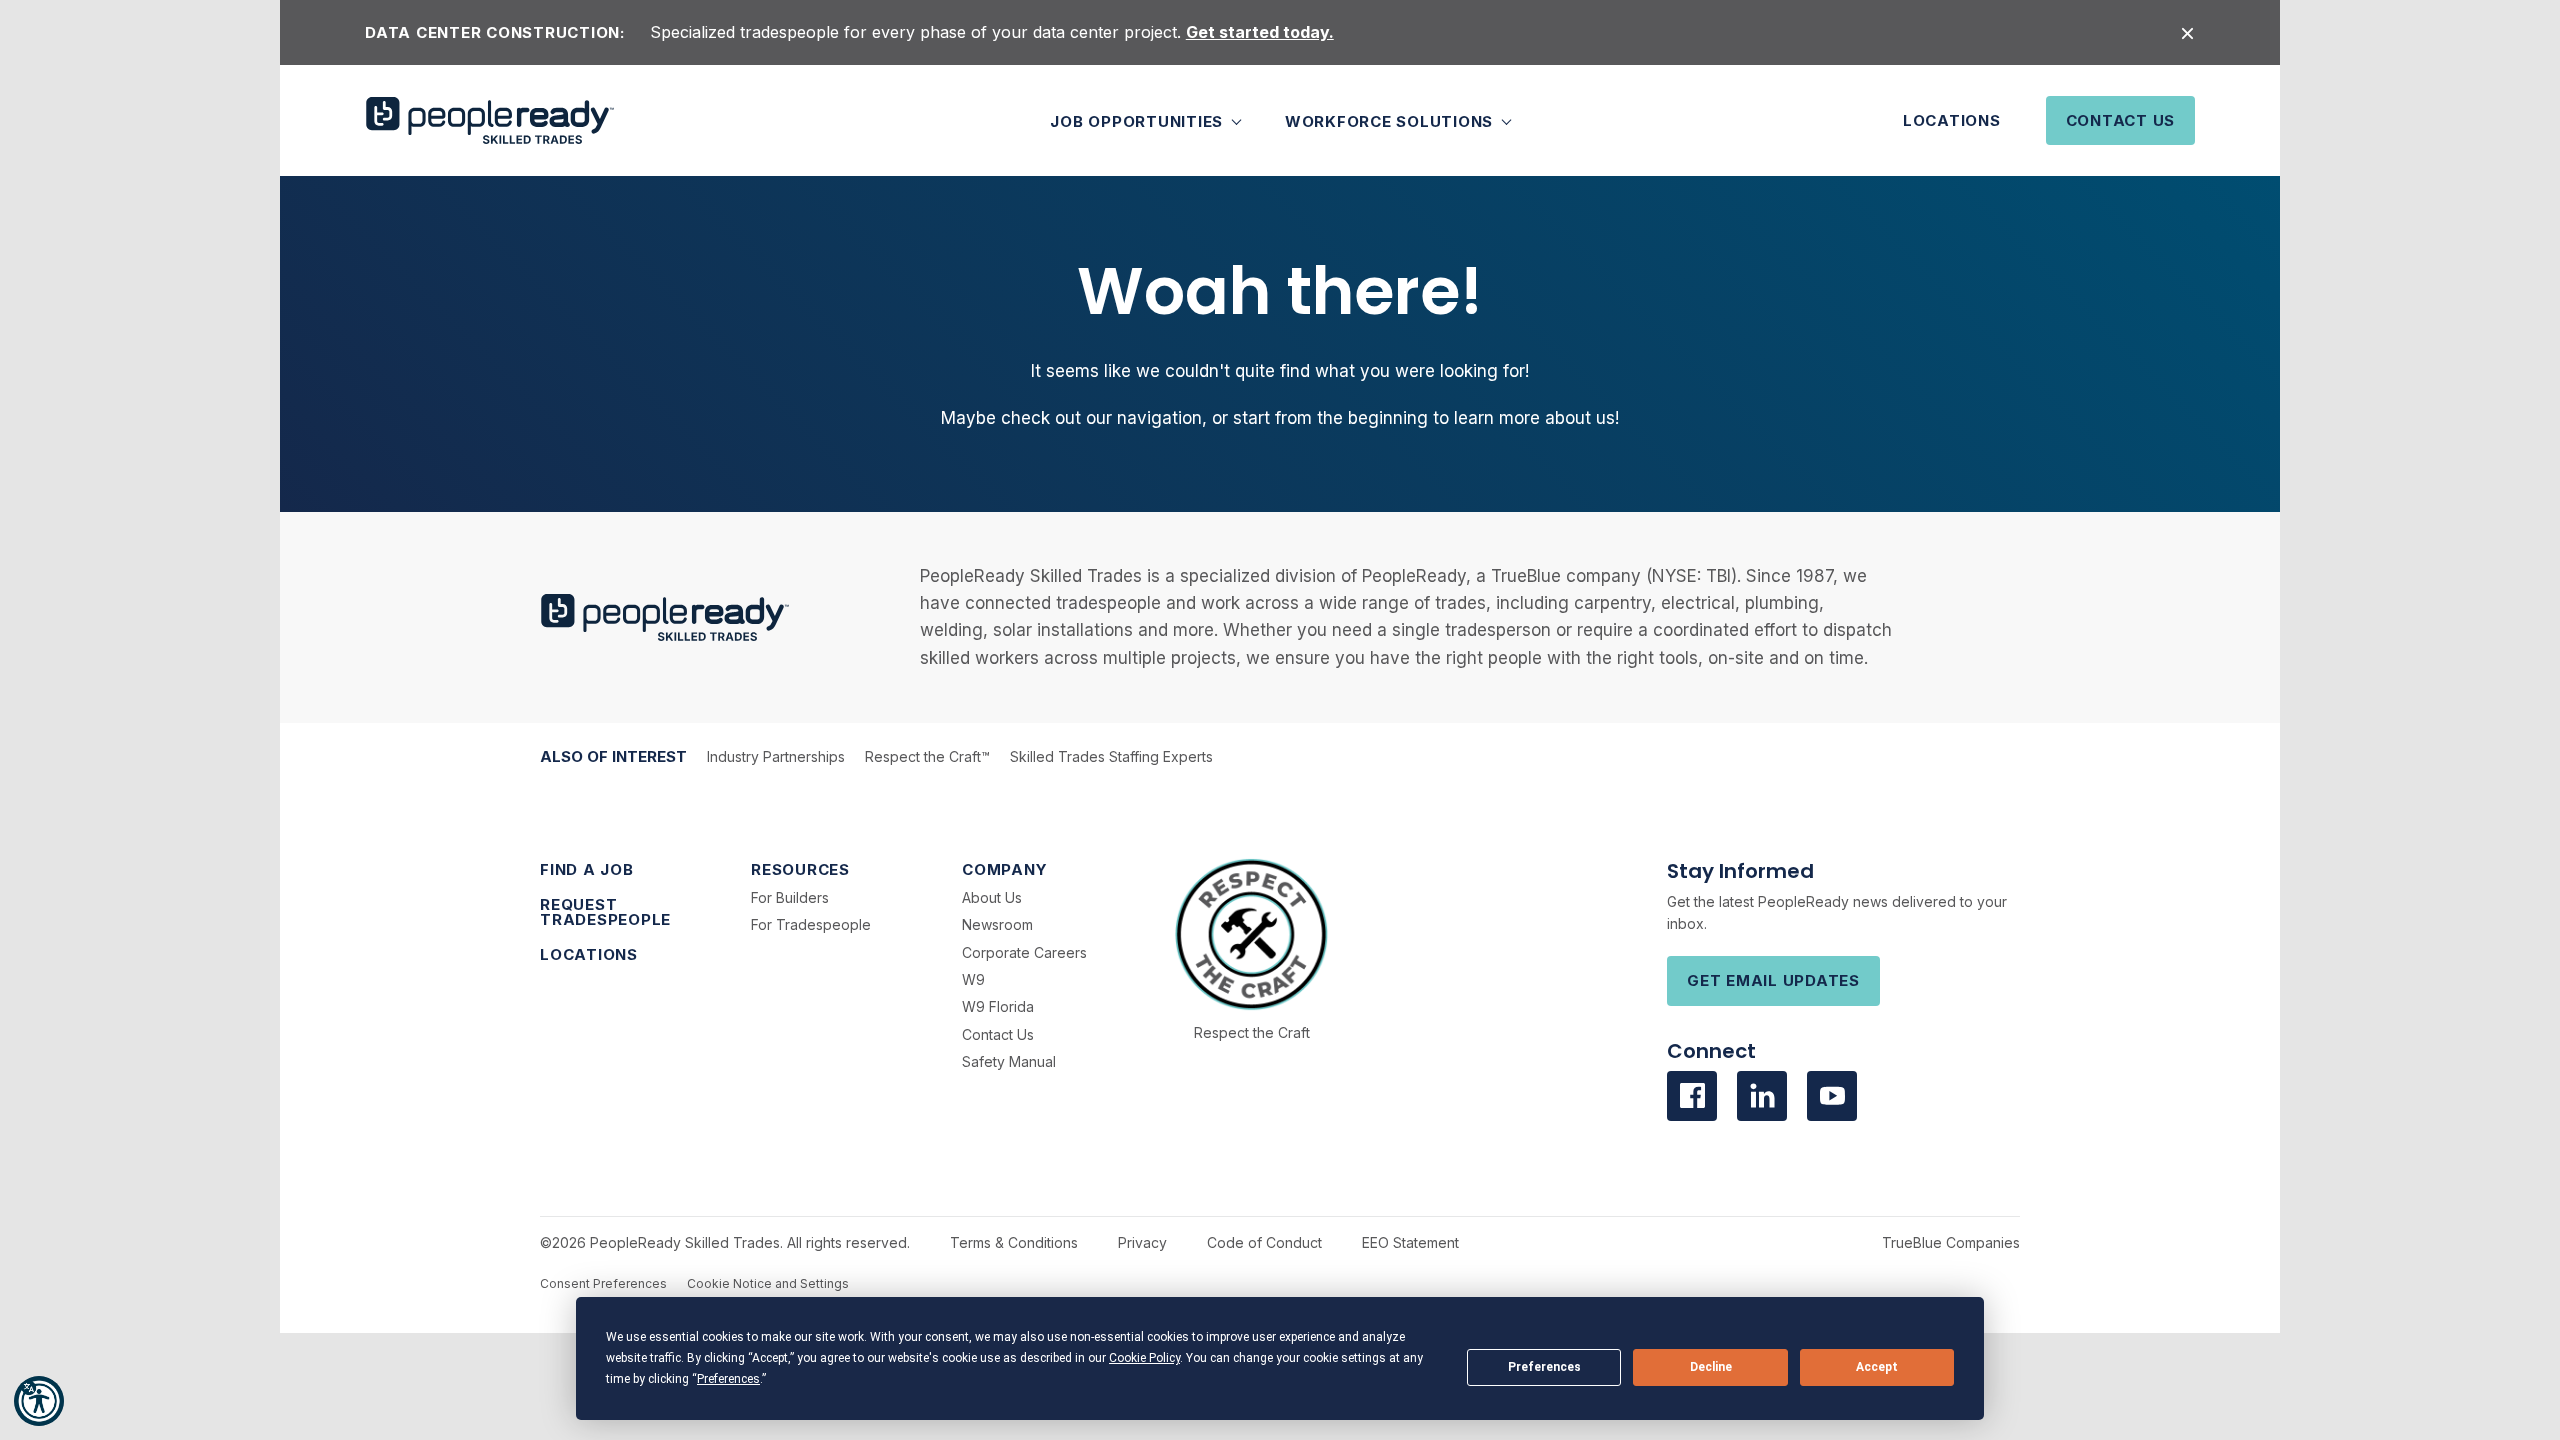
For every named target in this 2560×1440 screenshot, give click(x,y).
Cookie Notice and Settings (768, 1283)
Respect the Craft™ (927, 756)
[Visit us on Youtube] (1832, 1096)
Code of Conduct (1264, 1242)
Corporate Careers (1024, 952)
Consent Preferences (603, 1283)
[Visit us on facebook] (1692, 1096)
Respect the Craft (1252, 1032)
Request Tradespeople (605, 912)
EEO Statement (1410, 1242)
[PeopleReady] (490, 120)
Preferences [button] (728, 1379)
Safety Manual (1009, 1061)
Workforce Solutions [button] (1391, 120)
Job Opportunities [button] (1139, 120)
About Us (992, 897)
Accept (1877, 1367)
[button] (39, 1401)
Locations (1952, 120)
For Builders (790, 897)
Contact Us (2121, 120)
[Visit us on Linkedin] (1762, 1096)
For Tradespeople (811, 924)
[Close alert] (2187, 32)
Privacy (1142, 1242)
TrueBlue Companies (1951, 1242)
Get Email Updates (1773, 980)
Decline (1711, 1367)
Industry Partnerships (776, 756)
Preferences (1544, 1367)
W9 (973, 979)
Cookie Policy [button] (1144, 1358)
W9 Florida (998, 1006)
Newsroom (997, 924)
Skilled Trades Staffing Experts (1111, 756)
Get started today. (1260, 32)
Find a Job (587, 869)
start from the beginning (1330, 418)
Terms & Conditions (1014, 1242)
